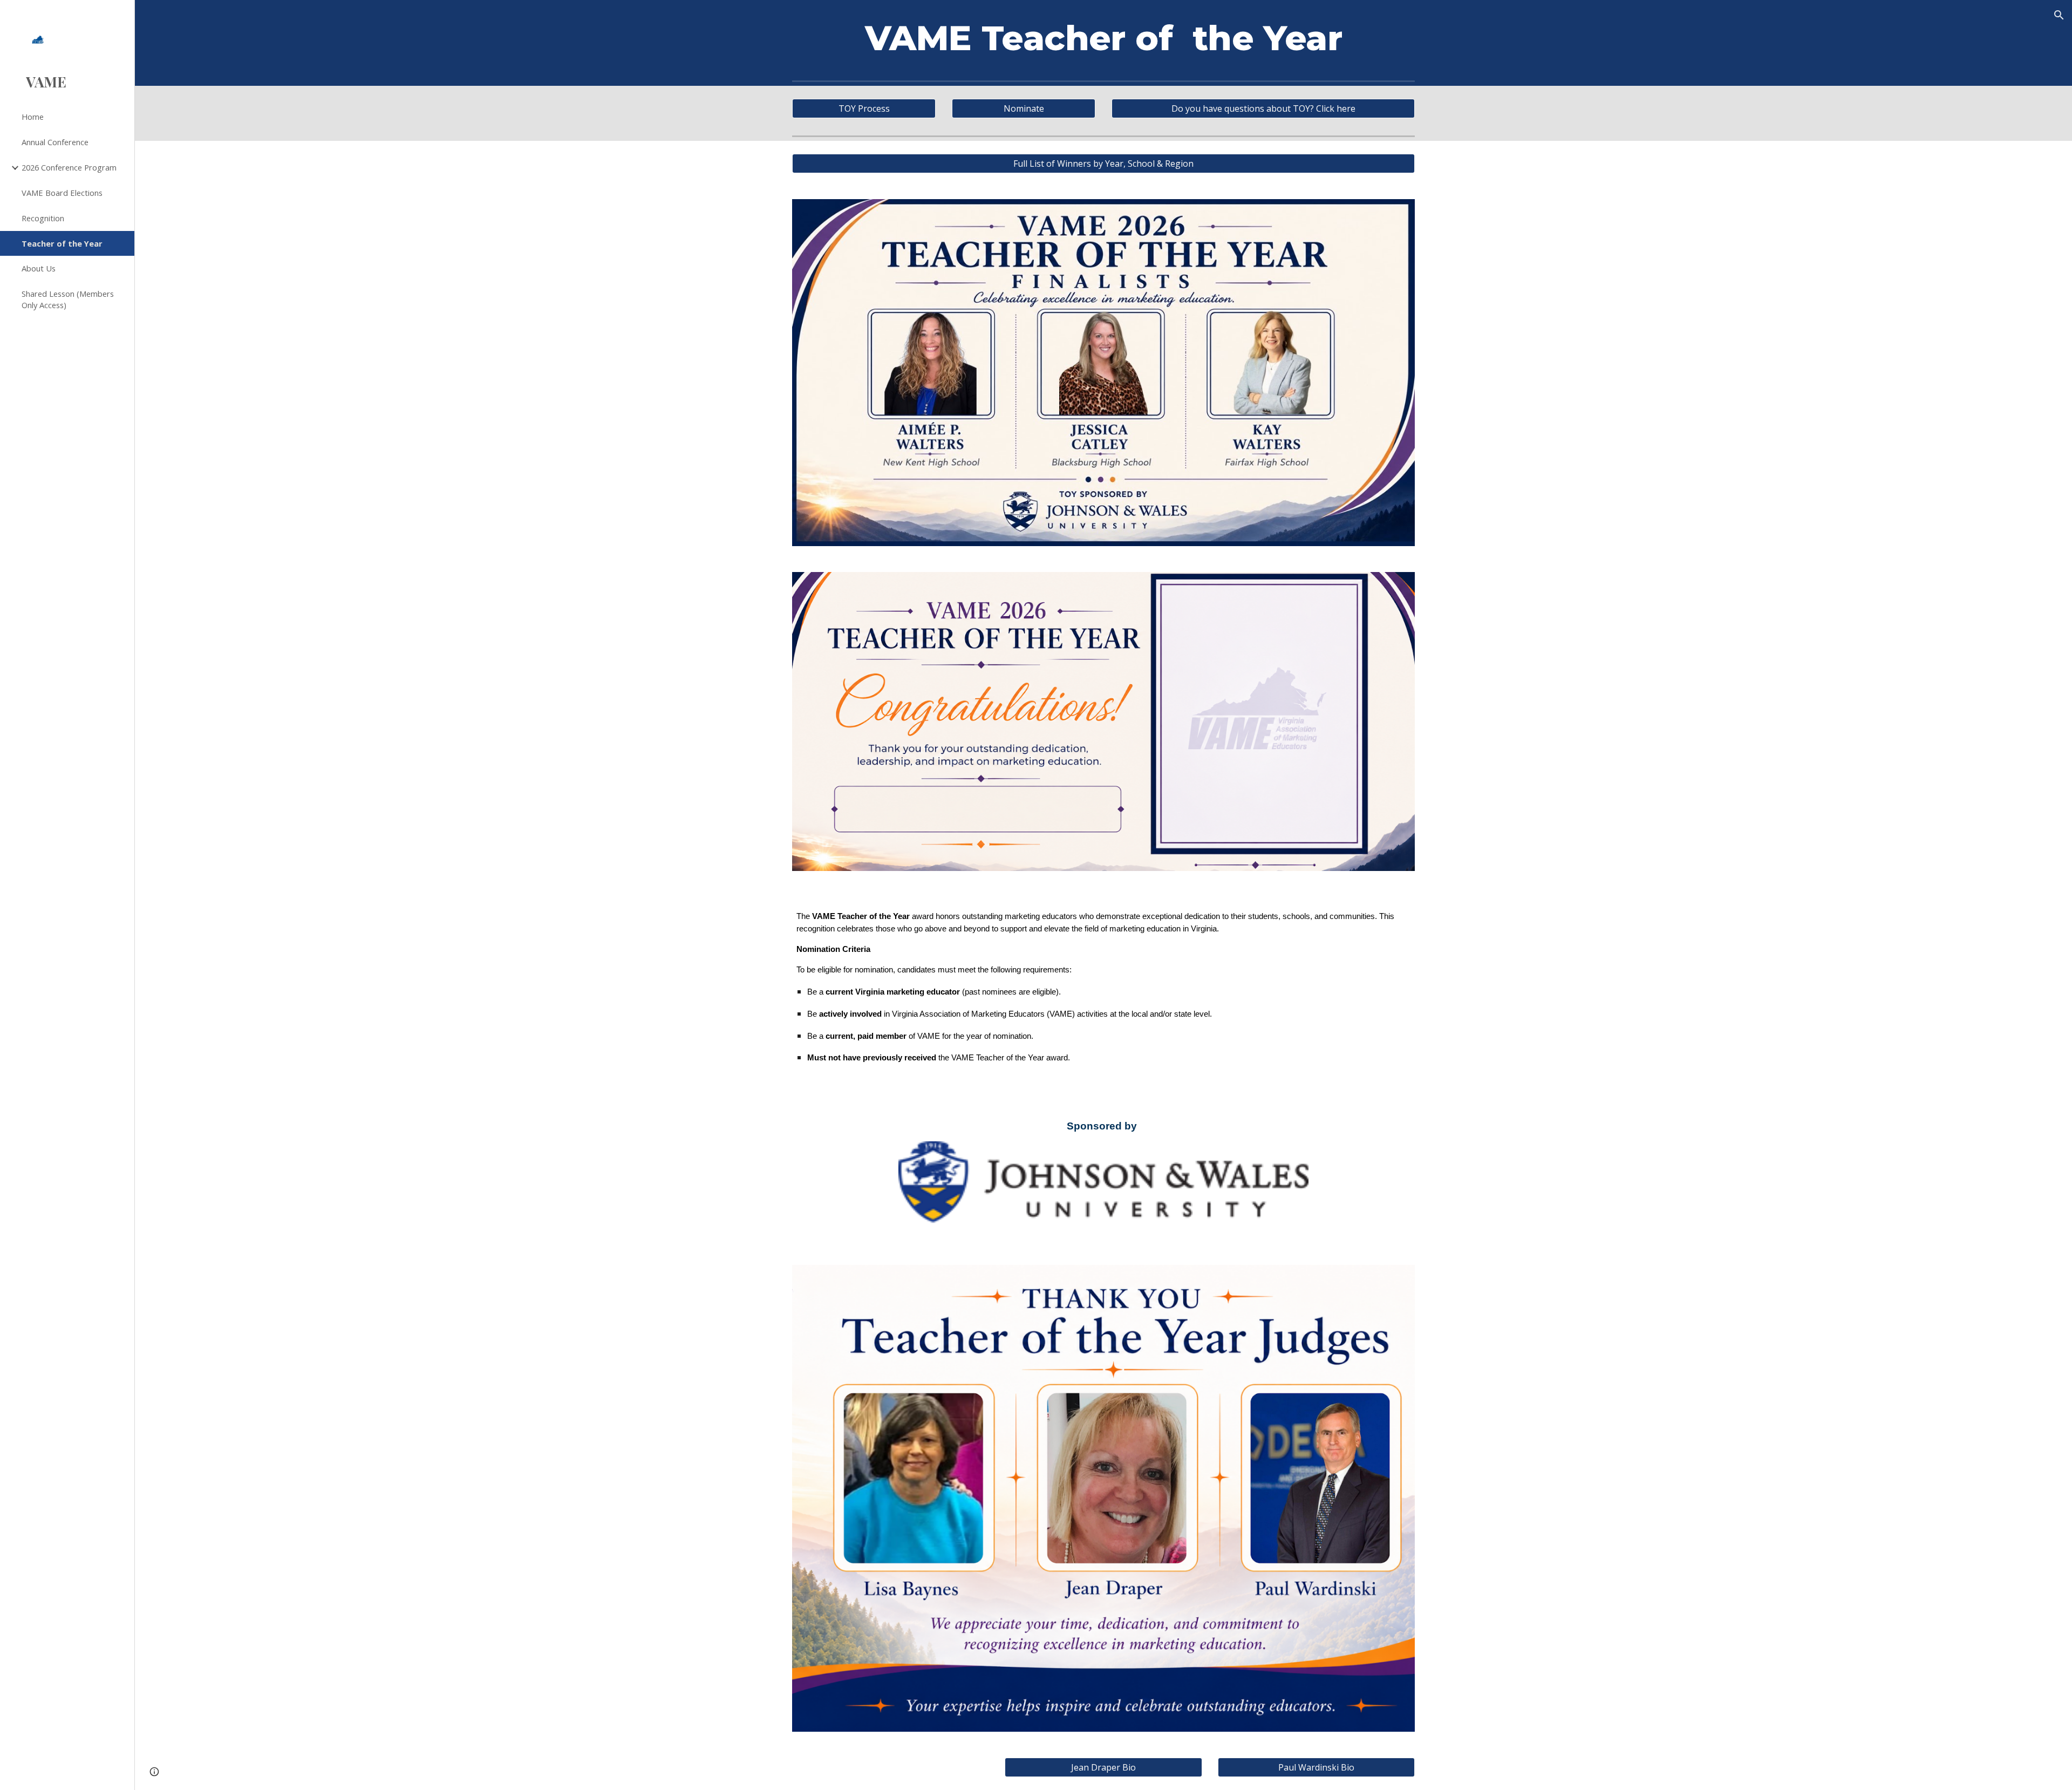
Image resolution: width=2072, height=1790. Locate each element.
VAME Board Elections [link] (62, 193)
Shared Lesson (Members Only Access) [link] (68, 299)
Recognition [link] (43, 218)
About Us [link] (39, 268)
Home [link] (33, 117)
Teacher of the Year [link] (62, 243)
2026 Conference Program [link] (69, 167)
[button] (2059, 15)
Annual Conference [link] (55, 142)
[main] (1103, 38)
